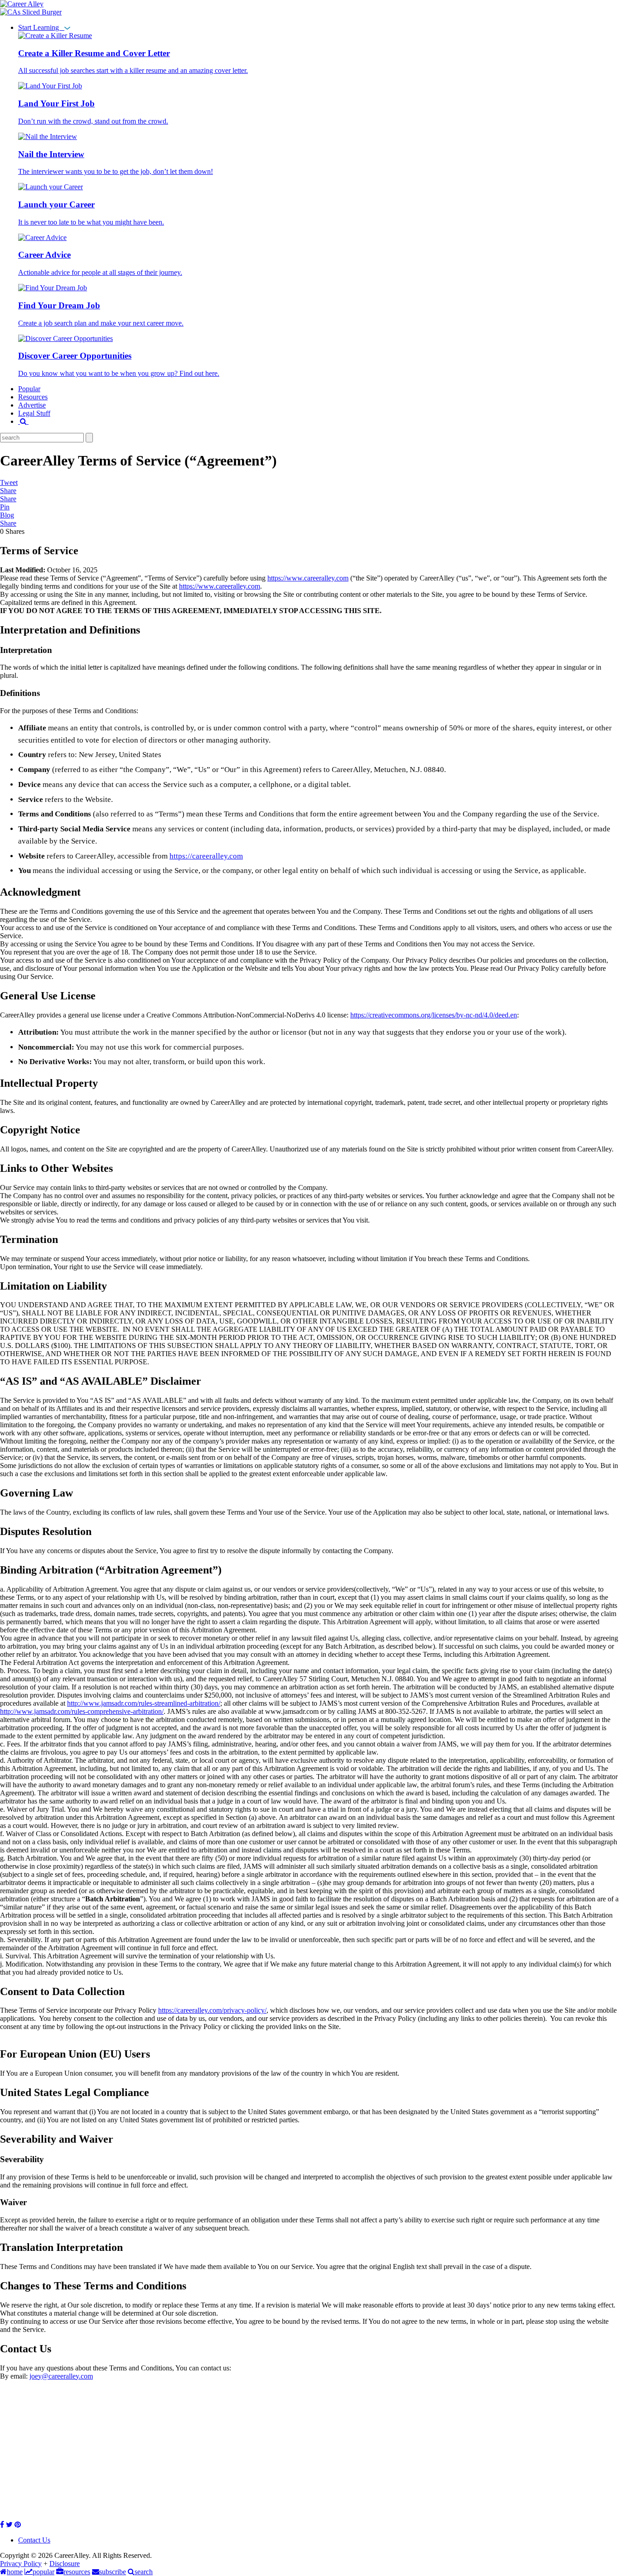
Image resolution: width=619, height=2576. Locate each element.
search (144, 2572)
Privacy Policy (21, 2564)
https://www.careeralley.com (308, 578)
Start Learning (41, 27)
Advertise (32, 405)
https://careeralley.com (206, 856)
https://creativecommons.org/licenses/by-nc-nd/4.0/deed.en (434, 1015)
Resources (33, 397)
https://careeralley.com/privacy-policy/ (212, 2010)
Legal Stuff (34, 413)
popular (44, 2572)
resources (77, 2572)
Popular (29, 389)
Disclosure (65, 2564)
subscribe (113, 2572)
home (15, 2572)
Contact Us (34, 2540)
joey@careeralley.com (61, 2376)
